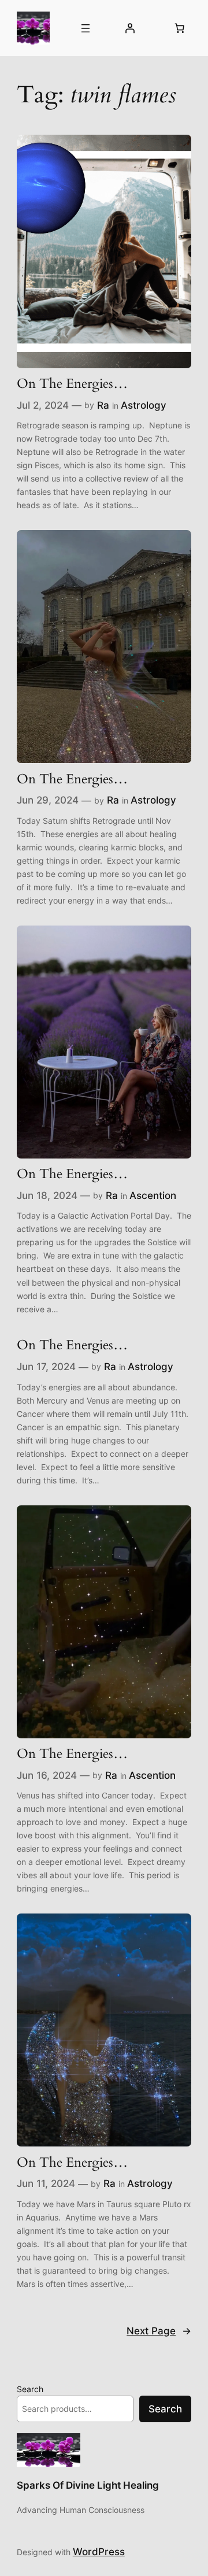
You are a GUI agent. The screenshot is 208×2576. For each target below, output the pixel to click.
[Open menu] (86, 28)
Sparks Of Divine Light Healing (88, 2485)
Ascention (153, 1196)
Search (30, 2389)
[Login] (130, 28)
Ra (103, 405)
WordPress (99, 2552)
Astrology (144, 405)
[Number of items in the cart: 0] (179, 28)
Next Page (159, 2331)
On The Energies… (72, 384)
